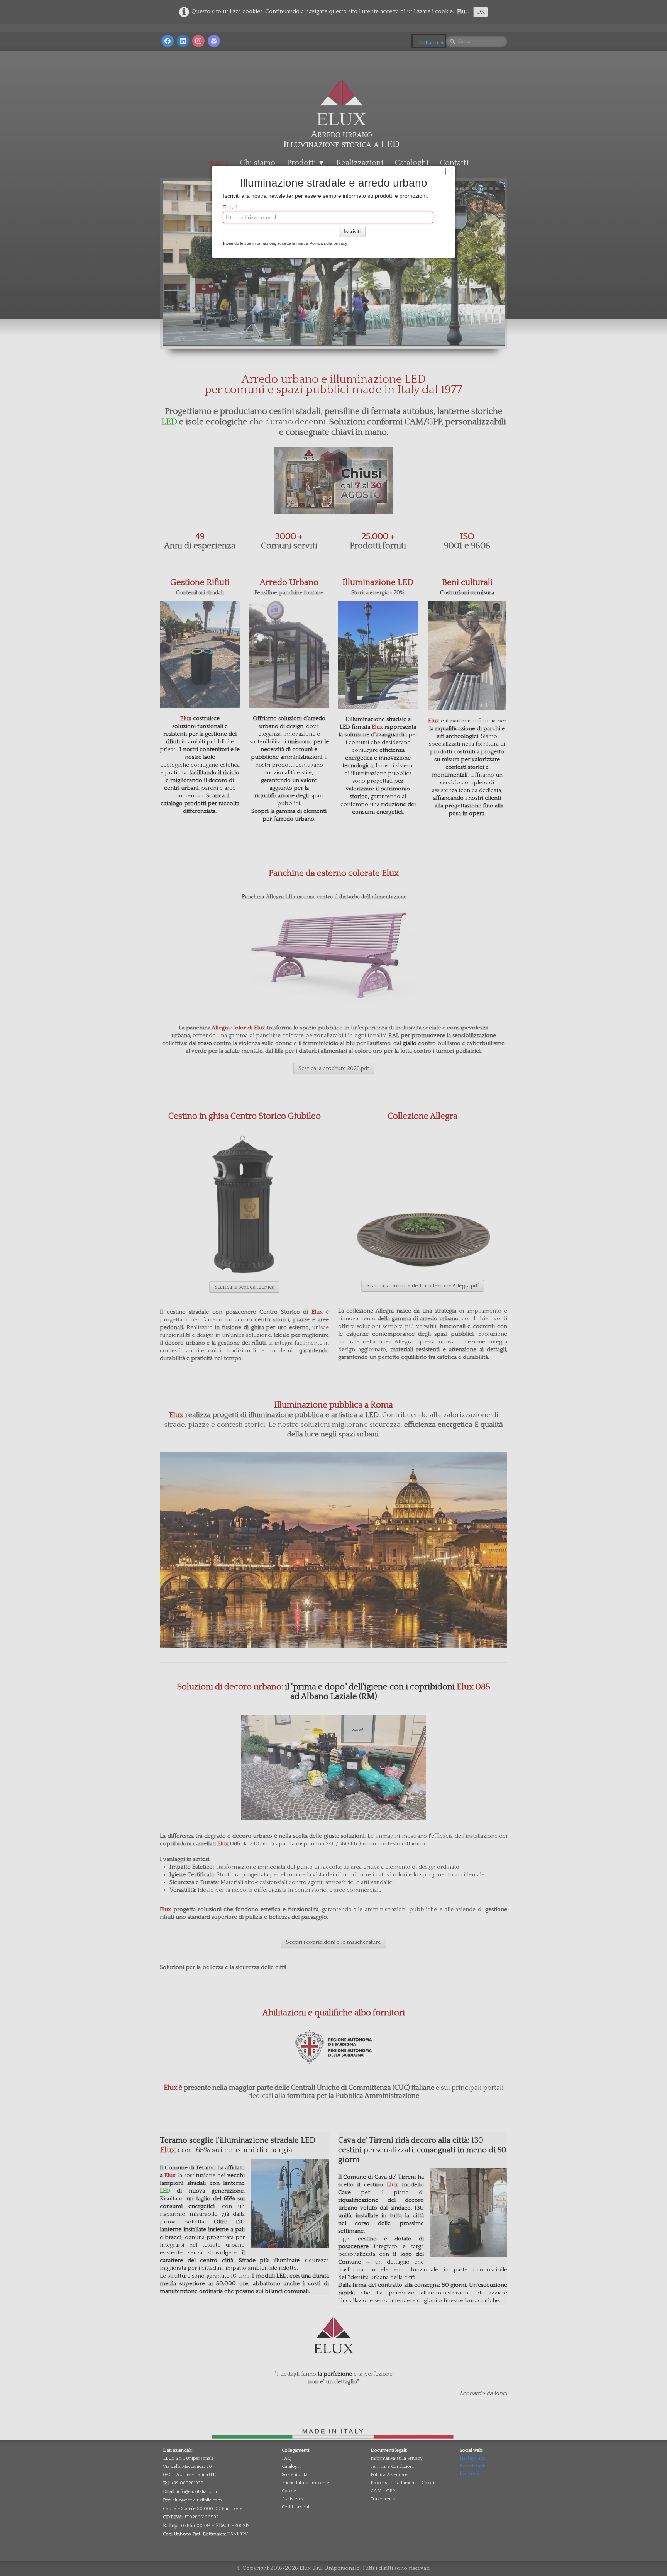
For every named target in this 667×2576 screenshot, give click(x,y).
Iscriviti (352, 231)
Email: (231, 208)
